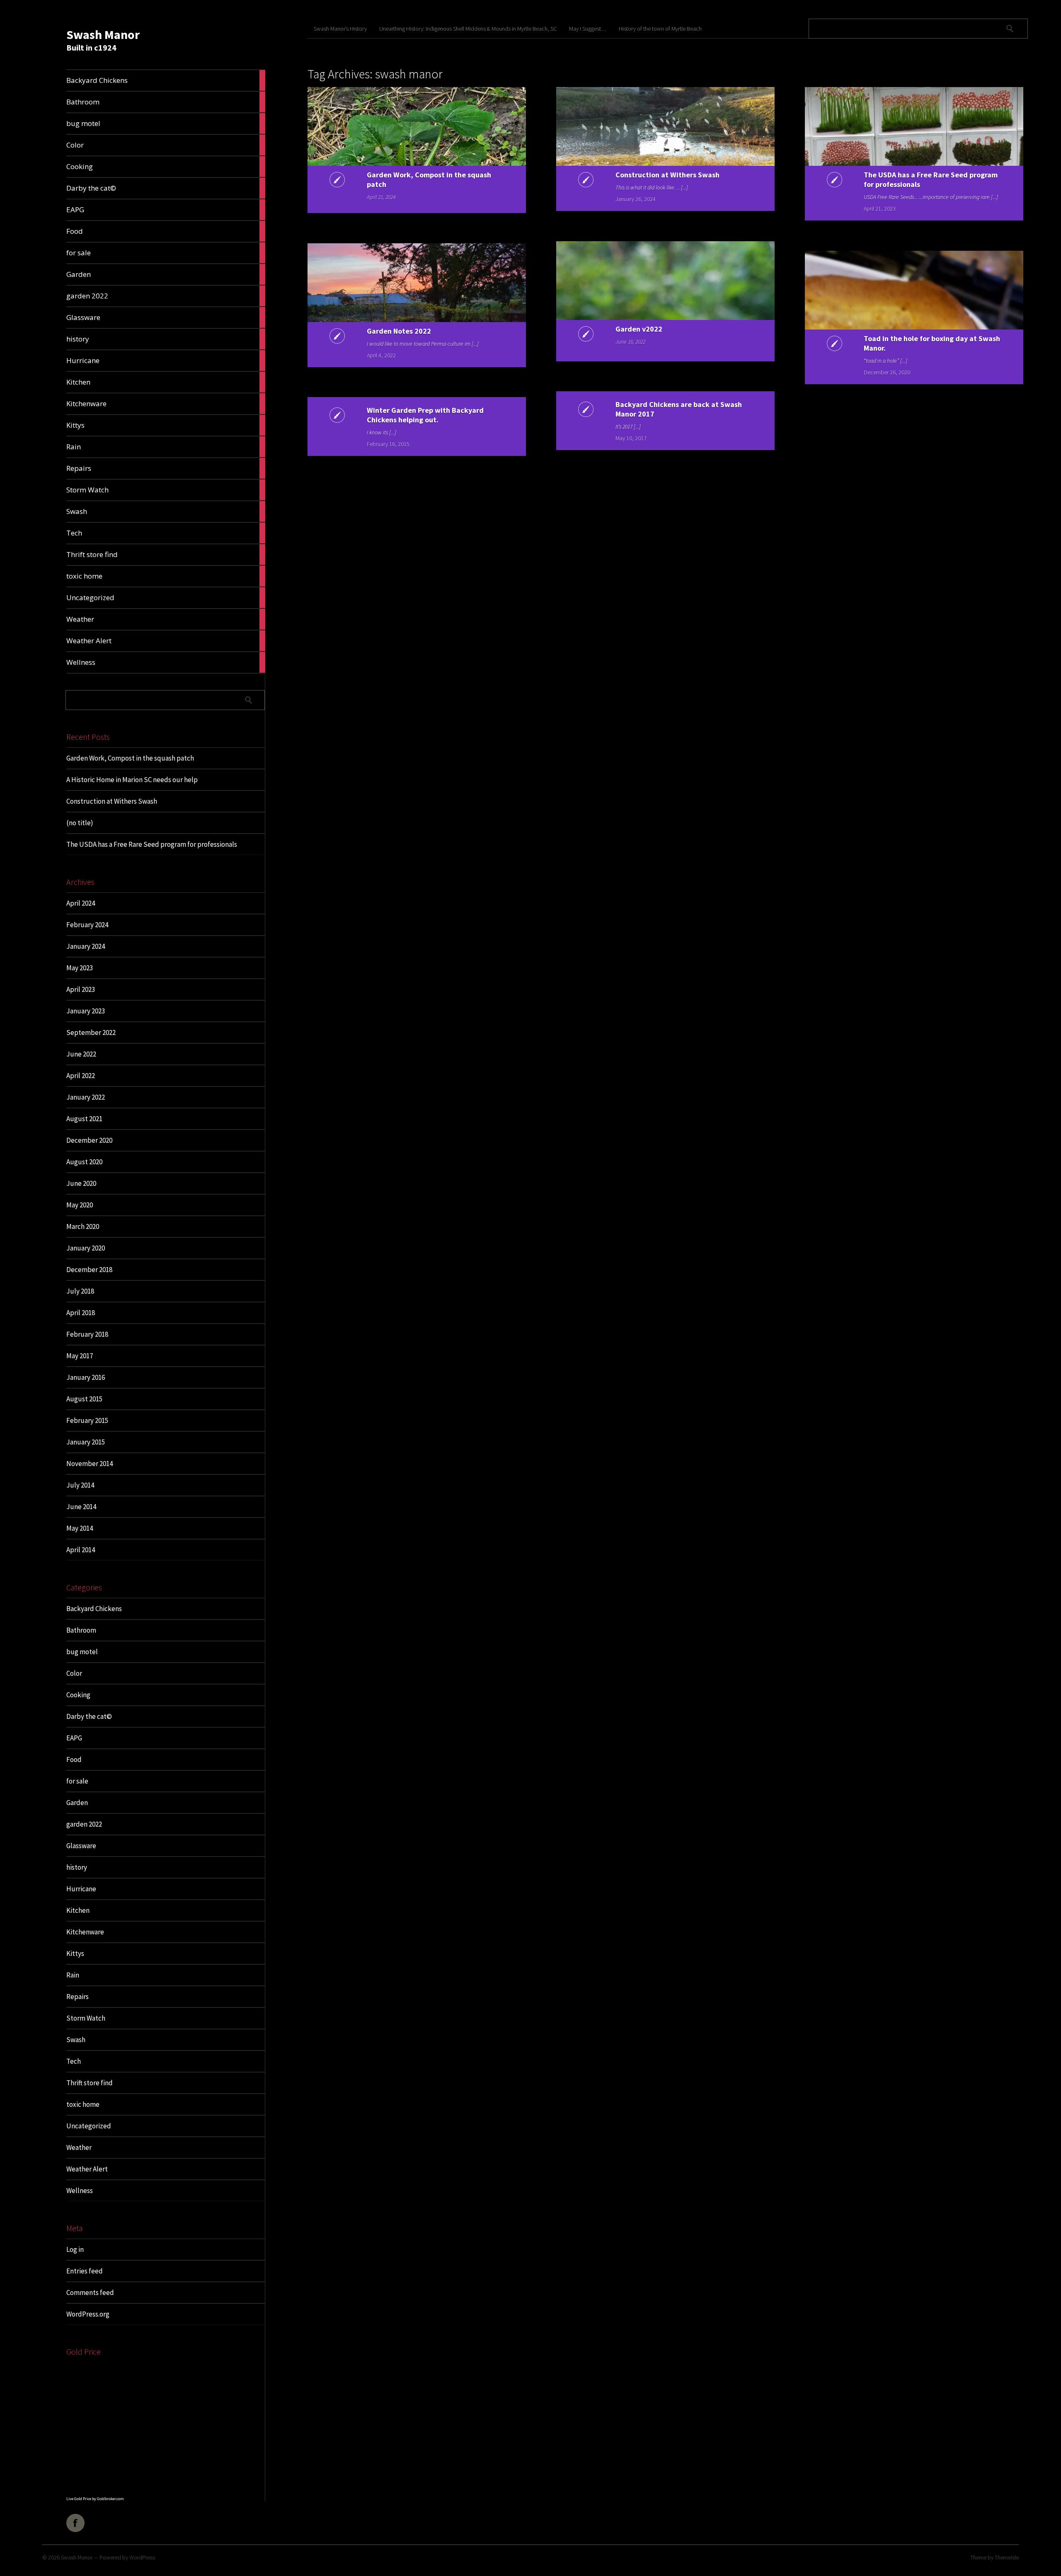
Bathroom (81, 1630)
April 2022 (81, 1076)
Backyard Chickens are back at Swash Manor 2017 (679, 409)
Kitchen (78, 1910)
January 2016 (86, 1377)
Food (74, 1759)
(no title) (80, 823)
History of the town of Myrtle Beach (660, 29)
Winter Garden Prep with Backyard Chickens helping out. (425, 415)
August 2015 (84, 1399)
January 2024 (86, 946)
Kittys (75, 1953)
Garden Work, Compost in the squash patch (130, 758)
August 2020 (84, 1162)
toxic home (83, 2104)
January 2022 (86, 1097)
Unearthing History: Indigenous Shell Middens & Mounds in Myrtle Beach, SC (468, 29)
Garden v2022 (639, 329)
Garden (77, 1803)
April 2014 (81, 1550)
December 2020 (89, 1140)
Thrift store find (90, 2083)
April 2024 (81, 903)
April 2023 (81, 989)
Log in (75, 2249)
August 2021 (84, 1119)
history (77, 1867)
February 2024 (87, 925)
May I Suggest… (588, 29)
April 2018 (81, 1313)
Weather (79, 2147)
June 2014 (81, 1507)
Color (74, 1673)
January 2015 (86, 1442)
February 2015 (87, 1420)
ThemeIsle (1007, 2557)
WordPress (142, 2557)
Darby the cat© (89, 1716)
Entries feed (85, 2271)
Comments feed (90, 2292)
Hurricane (81, 1889)
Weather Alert (87, 2169)
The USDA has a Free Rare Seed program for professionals (152, 844)
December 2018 (89, 1270)
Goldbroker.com (110, 2499)
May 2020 (80, 1205)
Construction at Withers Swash (112, 801)
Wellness (80, 2191)
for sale (77, 1781)
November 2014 (90, 1464)
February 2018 (87, 1334)
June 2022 (81, 1054)
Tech (74, 2061)
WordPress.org (88, 2314)
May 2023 (80, 968)
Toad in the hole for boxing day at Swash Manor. (932, 343)
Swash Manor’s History (340, 29)
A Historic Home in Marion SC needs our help (132, 780)
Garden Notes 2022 (399, 331)
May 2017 (80, 1356)
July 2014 (80, 1485)
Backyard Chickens (94, 1609)
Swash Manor (103, 34)
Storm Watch (86, 2018)
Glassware (81, 1846)
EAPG (74, 1738)
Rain (73, 1975)
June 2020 (81, 1183)
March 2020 (83, 1226)
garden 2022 (84, 1824)
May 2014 (80, 1528)
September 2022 (91, 1032)
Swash (76, 2040)
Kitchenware (85, 1932)
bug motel (82, 1652)
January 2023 (86, 1011)
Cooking (78, 1695)
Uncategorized (89, 2126)
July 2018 (80, 1291)
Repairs (78, 1997)
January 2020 (86, 1248)
